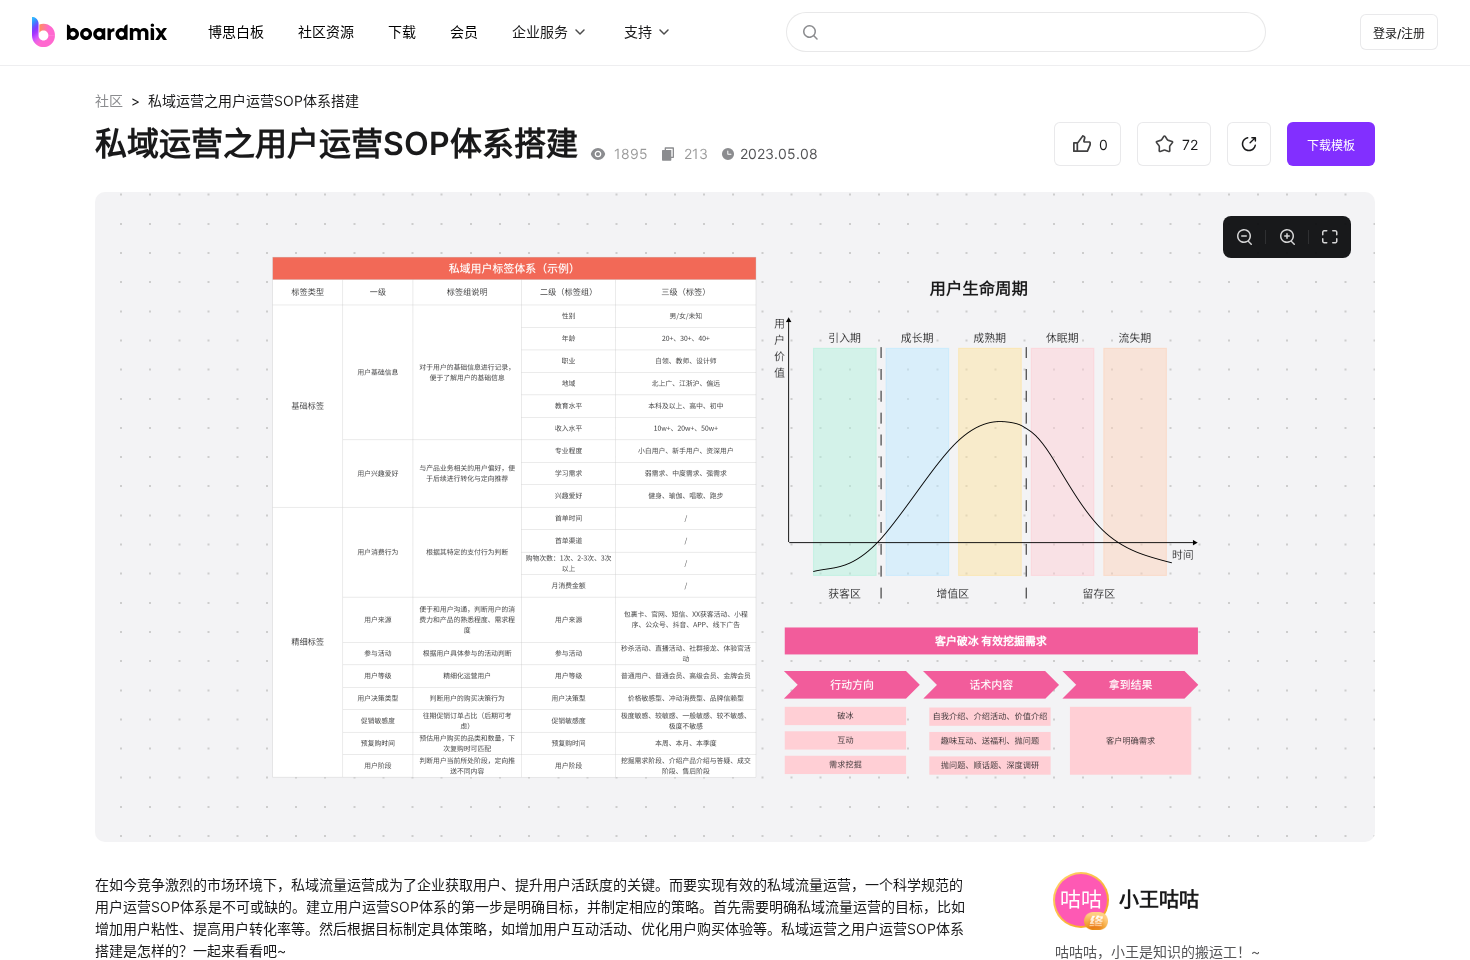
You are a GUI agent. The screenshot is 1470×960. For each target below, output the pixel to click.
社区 (109, 100)
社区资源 (326, 31)
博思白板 (236, 31)
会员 (464, 31)
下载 (402, 31)
